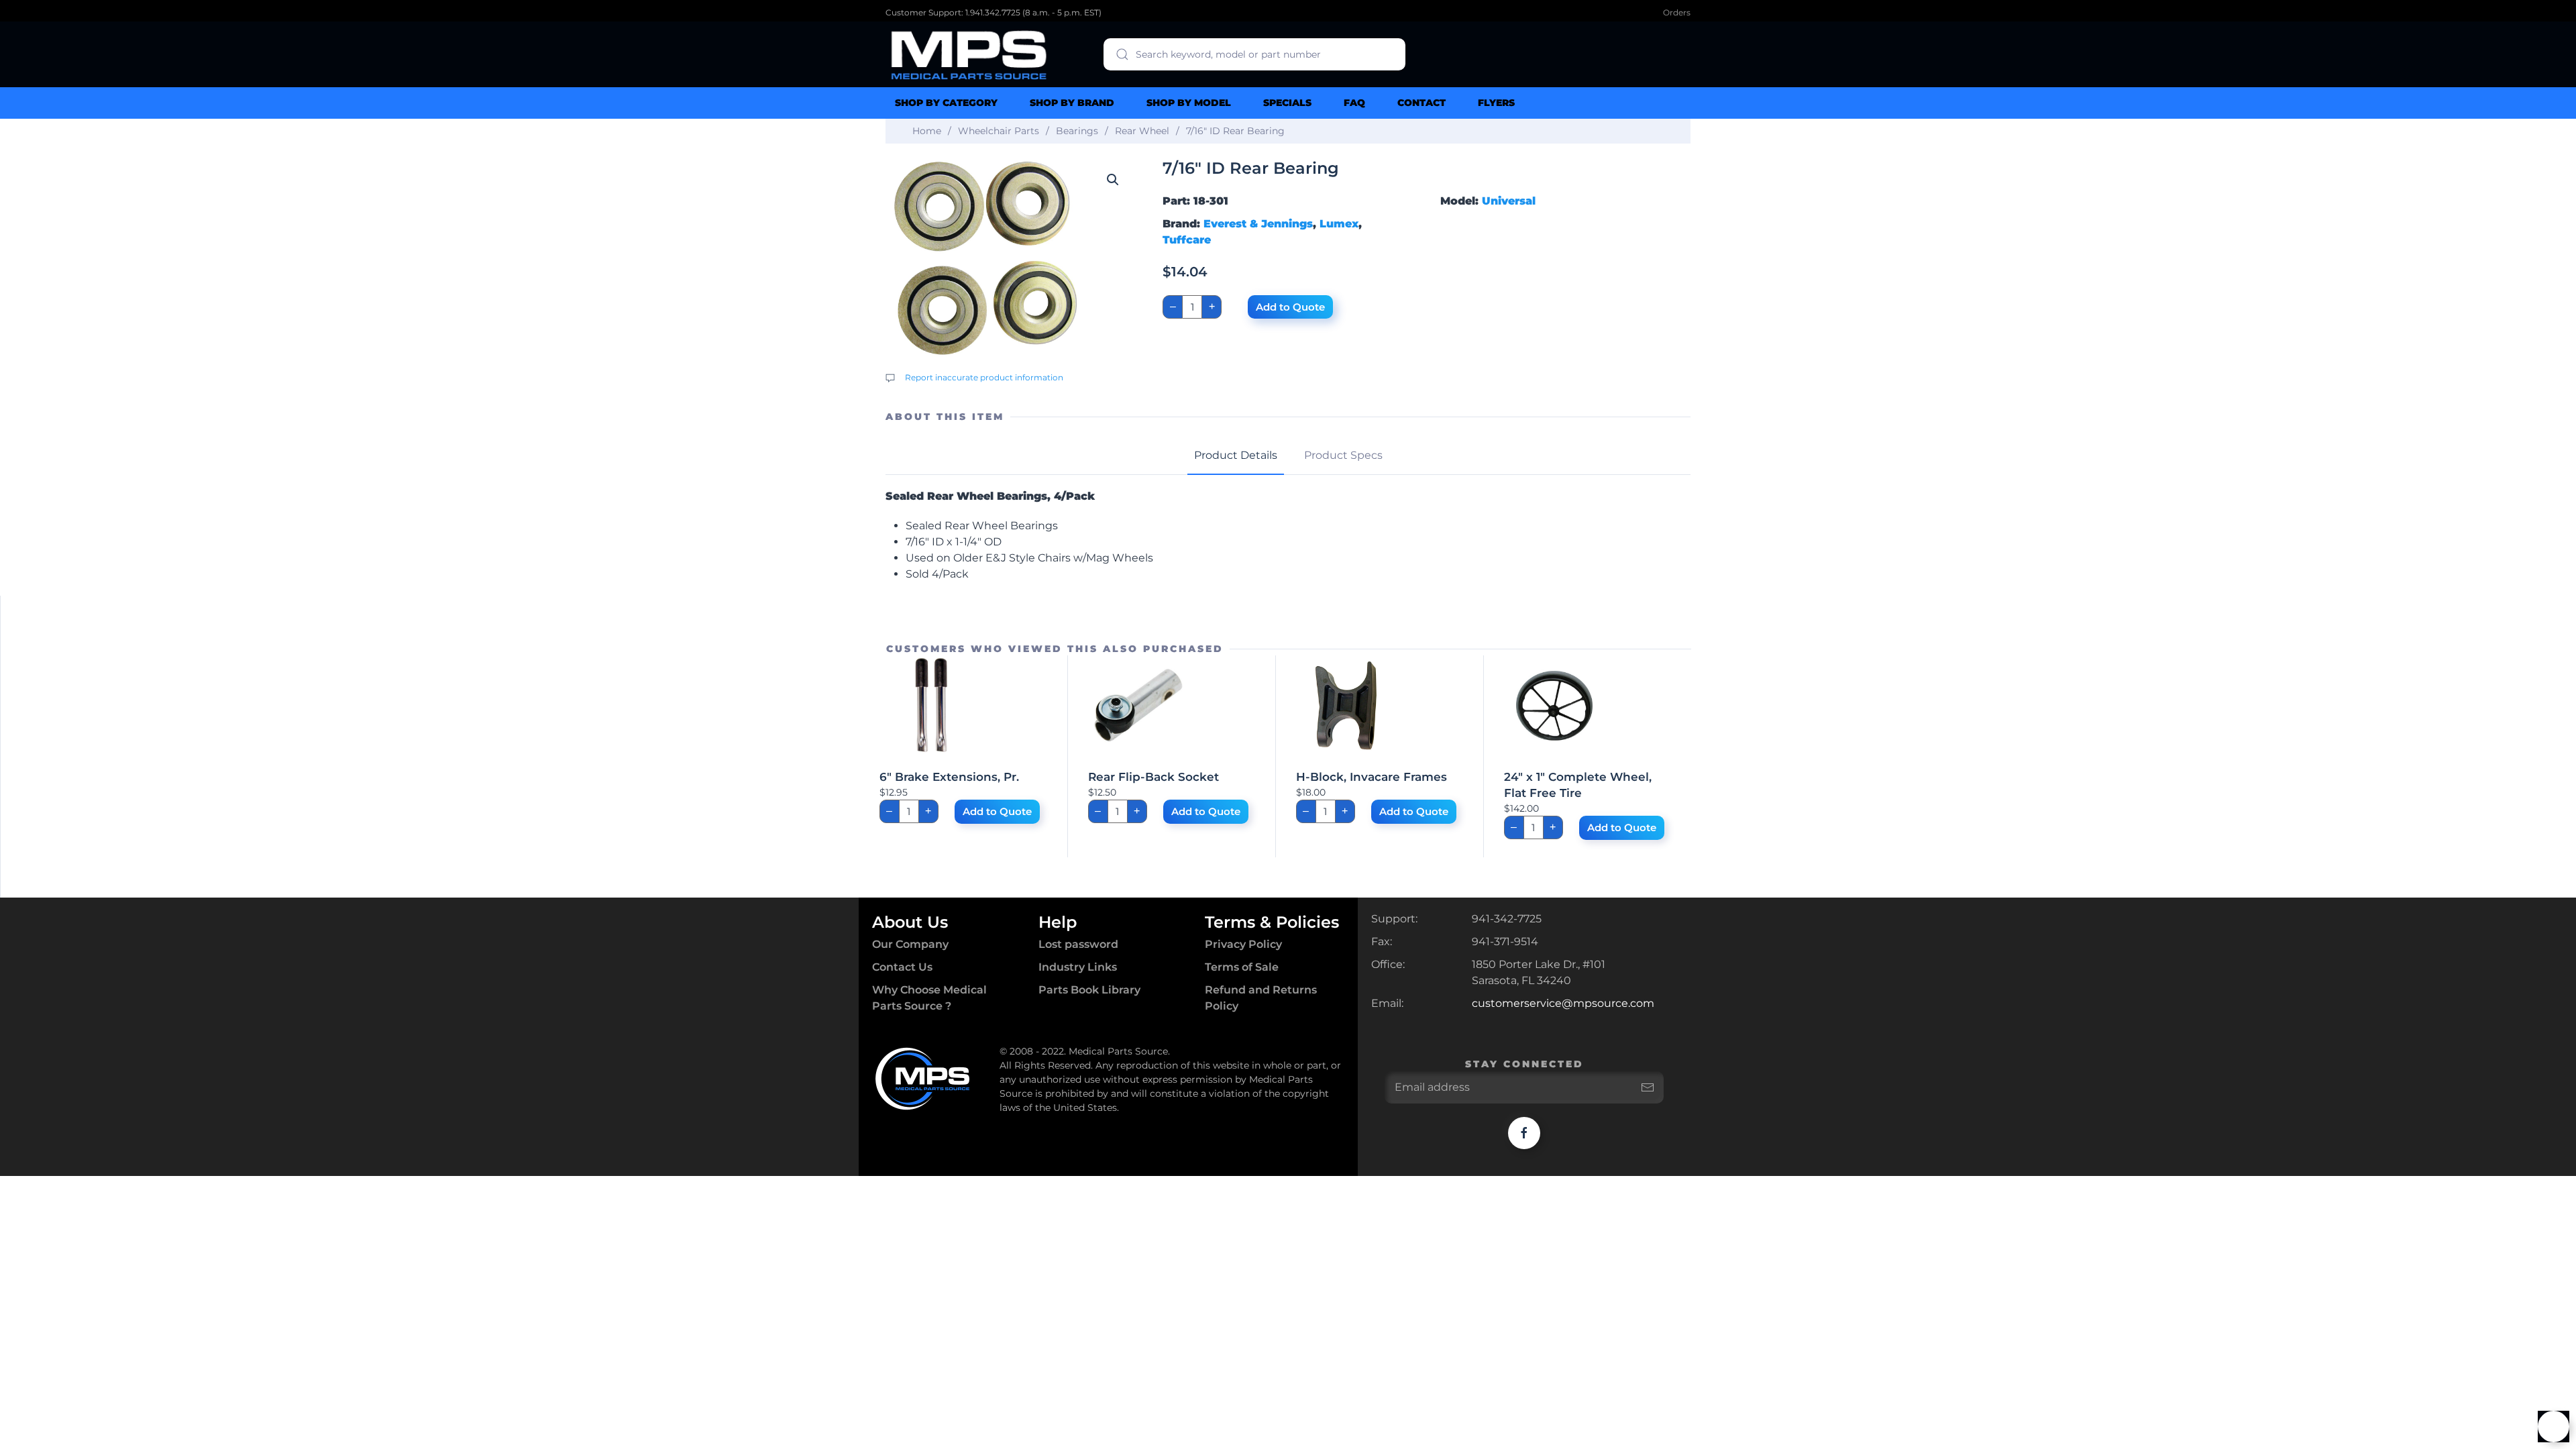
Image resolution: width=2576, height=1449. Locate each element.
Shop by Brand (1072, 103)
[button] (1113, 180)
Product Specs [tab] (1343, 455)
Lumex (1339, 224)
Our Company (910, 944)
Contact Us (902, 967)
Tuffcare (1187, 240)
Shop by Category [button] (946, 103)
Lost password (1078, 944)
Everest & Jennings (1258, 224)
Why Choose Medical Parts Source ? (929, 998)
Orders (1677, 12)
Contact (1421, 103)
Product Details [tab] (1236, 455)
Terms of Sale (1242, 967)
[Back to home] (969, 54)
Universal (1509, 201)
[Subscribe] (1648, 1087)
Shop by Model (1189, 103)
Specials (1287, 103)
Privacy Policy (1243, 944)
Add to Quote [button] (997, 811)
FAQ (1354, 103)
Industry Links (1078, 967)
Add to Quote (1290, 307)
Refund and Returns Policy (1261, 998)
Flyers (1496, 103)
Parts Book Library (1089, 990)
